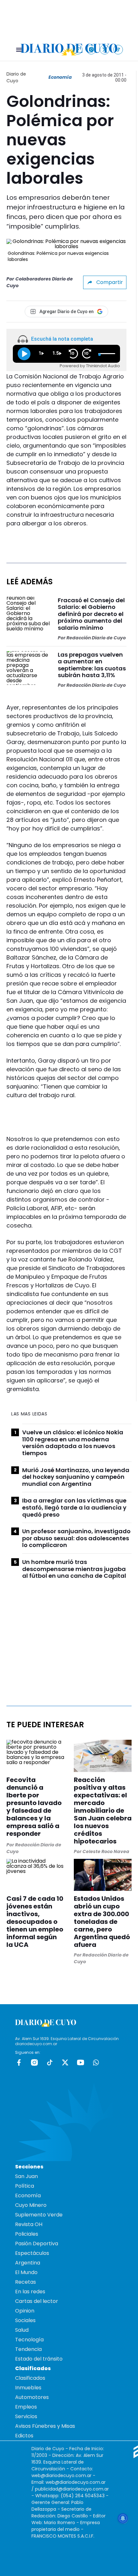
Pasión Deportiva (37, 2244)
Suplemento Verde (39, 2215)
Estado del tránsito (39, 2359)
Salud (22, 2330)
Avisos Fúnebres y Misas (45, 2426)
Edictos (24, 2436)
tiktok (50, 2062)
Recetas (26, 2282)
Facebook (19, 2062)
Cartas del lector (37, 2301)
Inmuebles (28, 2388)
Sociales (25, 2320)
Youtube (81, 2062)
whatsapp (96, 2062)
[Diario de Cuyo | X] (105, 49)
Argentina (28, 2263)
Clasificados (30, 2378)
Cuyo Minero (31, 2205)
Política (25, 2186)
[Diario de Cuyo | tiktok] (118, 49)
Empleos (26, 2407)
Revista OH (29, 2224)
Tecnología (29, 2340)
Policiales (27, 2234)
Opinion (25, 2311)
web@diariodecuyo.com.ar (61, 2475)
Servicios (26, 2416)
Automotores (32, 2397)
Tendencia (28, 2349)
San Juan (26, 2176)
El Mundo (26, 2272)
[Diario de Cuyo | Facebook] (78, 49)
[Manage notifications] (123, 2518)
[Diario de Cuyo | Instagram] (91, 49)
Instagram (34, 2062)
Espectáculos (32, 2253)
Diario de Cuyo (16, 77)
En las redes (30, 2292)
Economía (60, 77)
